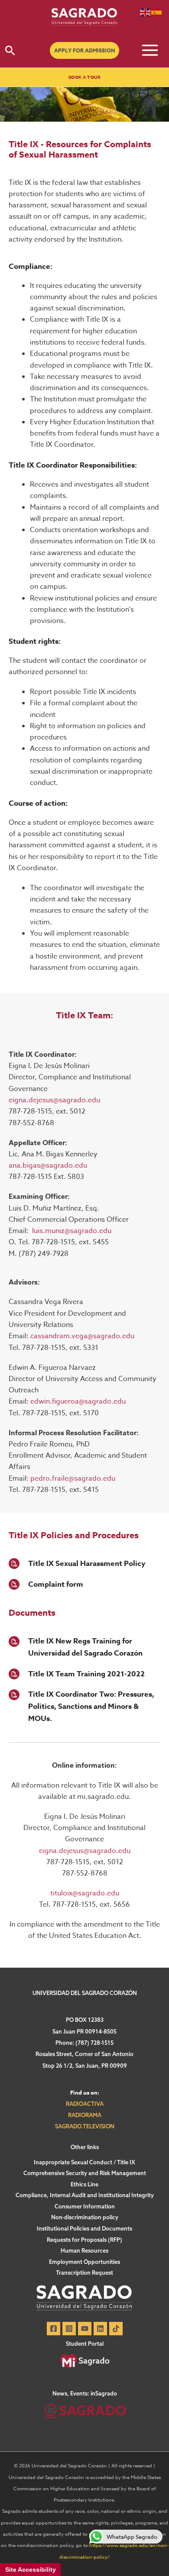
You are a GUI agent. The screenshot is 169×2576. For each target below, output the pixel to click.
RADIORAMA (85, 2115)
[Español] (157, 12)
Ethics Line (84, 2184)
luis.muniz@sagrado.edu (72, 1231)
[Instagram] (69, 2329)
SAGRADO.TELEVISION (85, 2126)
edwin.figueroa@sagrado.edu (78, 1401)
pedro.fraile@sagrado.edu (73, 1478)
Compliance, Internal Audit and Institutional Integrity (85, 2195)
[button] (10, 50)
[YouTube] (85, 2329)
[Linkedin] (100, 2329)
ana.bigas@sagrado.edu (48, 1165)
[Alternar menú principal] (150, 50)
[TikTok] (116, 2329)
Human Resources (84, 2250)
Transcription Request (84, 2273)
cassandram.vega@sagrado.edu (82, 1336)
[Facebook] (54, 2329)
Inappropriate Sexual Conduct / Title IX (84, 2162)
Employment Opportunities (84, 2262)
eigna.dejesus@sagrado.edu (54, 1100)
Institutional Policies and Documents (84, 2228)
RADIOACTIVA (85, 2104)
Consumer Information (85, 2206)
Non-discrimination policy (85, 2217)
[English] (146, 12)
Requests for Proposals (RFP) (84, 2240)
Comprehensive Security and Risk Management (85, 2173)
